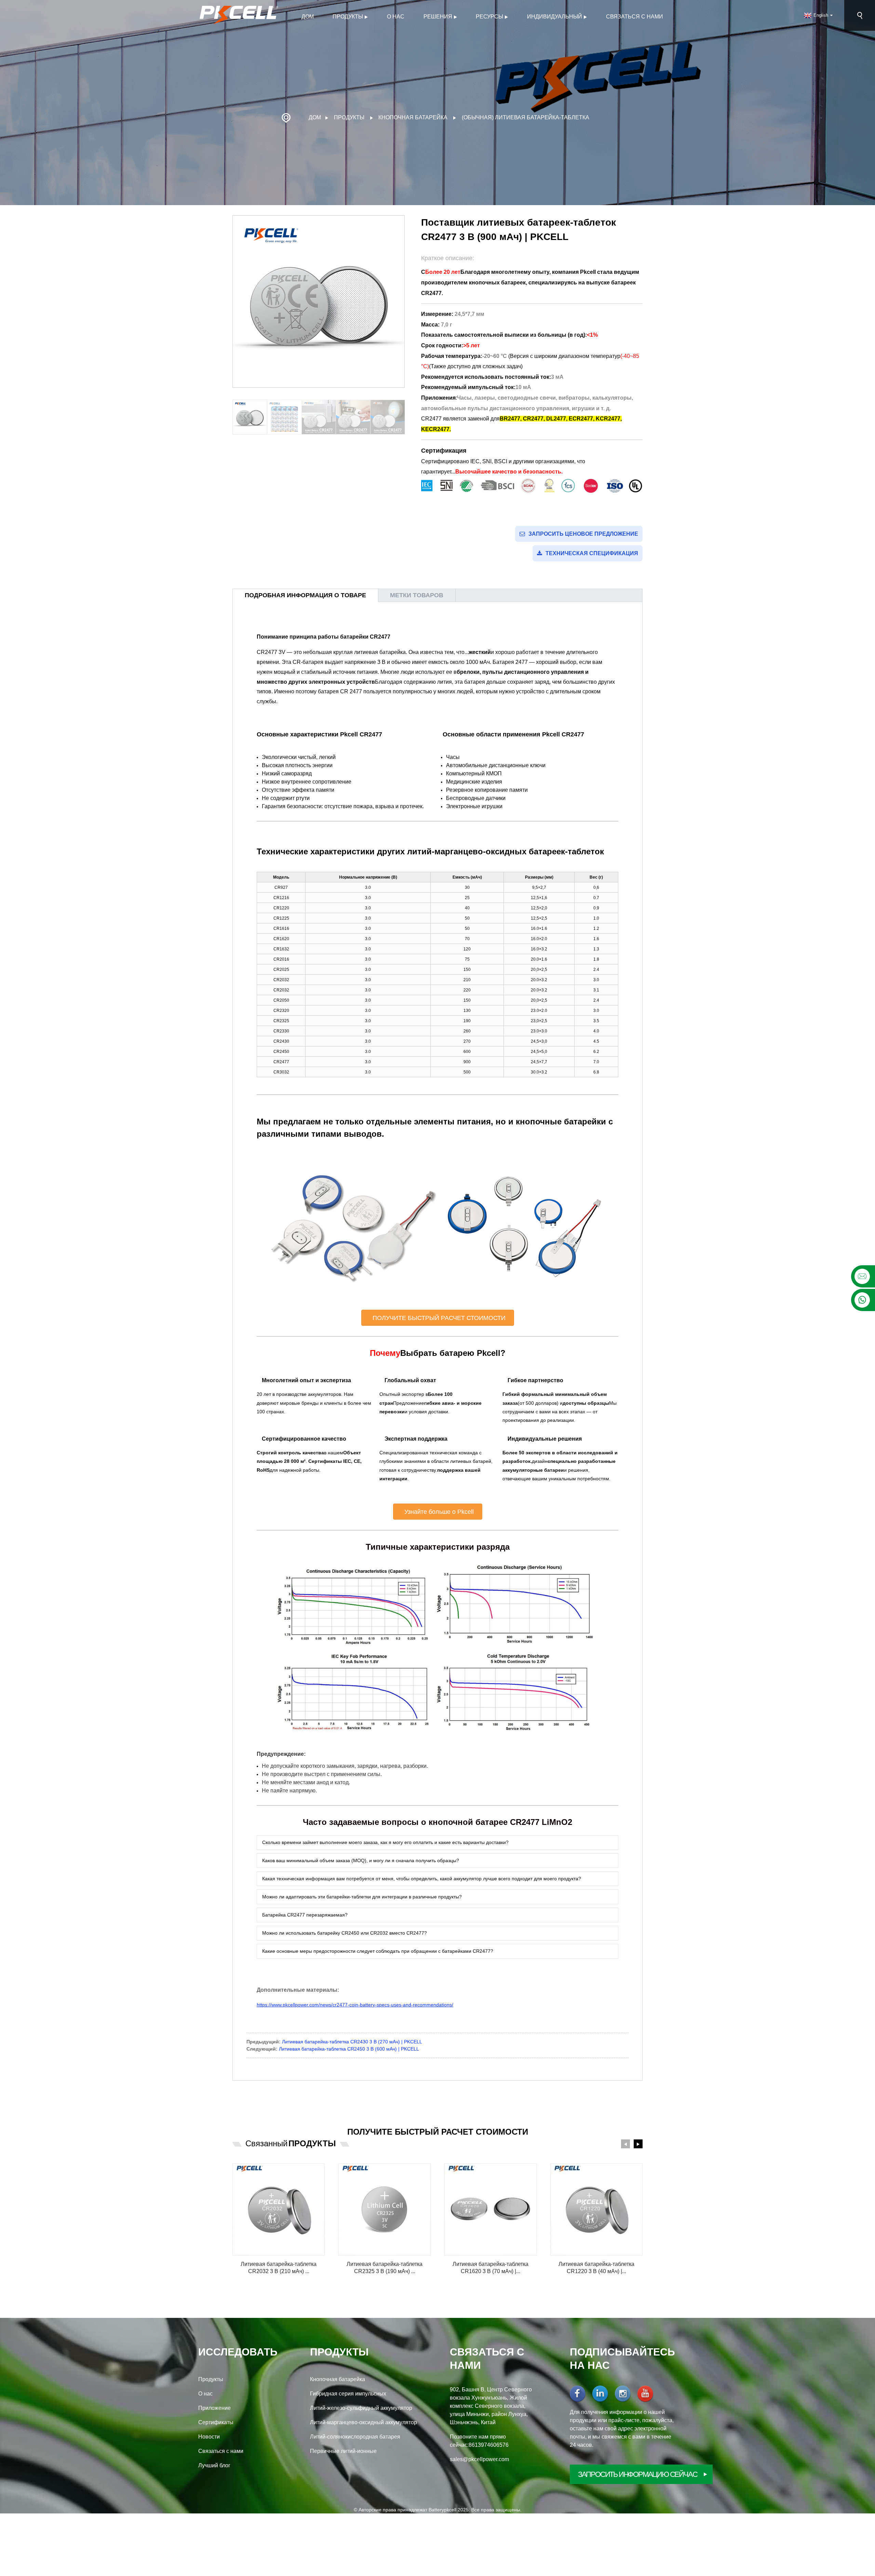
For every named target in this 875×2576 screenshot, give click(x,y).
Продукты (348, 17)
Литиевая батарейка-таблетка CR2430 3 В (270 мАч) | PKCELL (352, 2042)
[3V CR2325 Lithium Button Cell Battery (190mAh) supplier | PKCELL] (385, 2210)
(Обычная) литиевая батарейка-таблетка (526, 117)
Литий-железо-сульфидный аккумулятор (361, 2408)
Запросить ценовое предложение (583, 534)
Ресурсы (489, 17)
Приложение (214, 2408)
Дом (308, 17)
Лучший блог (214, 2465)
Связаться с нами (635, 17)
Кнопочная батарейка (413, 117)
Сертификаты (216, 2422)
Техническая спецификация (592, 553)
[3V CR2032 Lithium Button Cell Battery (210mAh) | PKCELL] (279, 2210)
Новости (209, 2437)
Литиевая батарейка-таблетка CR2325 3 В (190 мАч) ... (385, 2268)
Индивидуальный (555, 17)
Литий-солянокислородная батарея (355, 2437)
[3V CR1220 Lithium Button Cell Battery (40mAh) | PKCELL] (596, 2210)
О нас (396, 17)
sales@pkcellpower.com (479, 2459)
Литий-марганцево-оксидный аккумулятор (364, 2422)
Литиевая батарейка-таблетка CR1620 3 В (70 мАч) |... (490, 2268)
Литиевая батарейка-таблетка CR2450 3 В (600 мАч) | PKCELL (349, 2049)
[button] (401, 417)
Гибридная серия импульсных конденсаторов (348, 2394)
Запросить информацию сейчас (638, 2474)
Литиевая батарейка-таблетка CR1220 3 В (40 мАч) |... (596, 2268)
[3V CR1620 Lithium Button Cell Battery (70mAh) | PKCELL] (490, 2210)
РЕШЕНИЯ (438, 17)
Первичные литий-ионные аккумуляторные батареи (343, 2452)
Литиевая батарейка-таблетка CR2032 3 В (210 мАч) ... (279, 2268)
